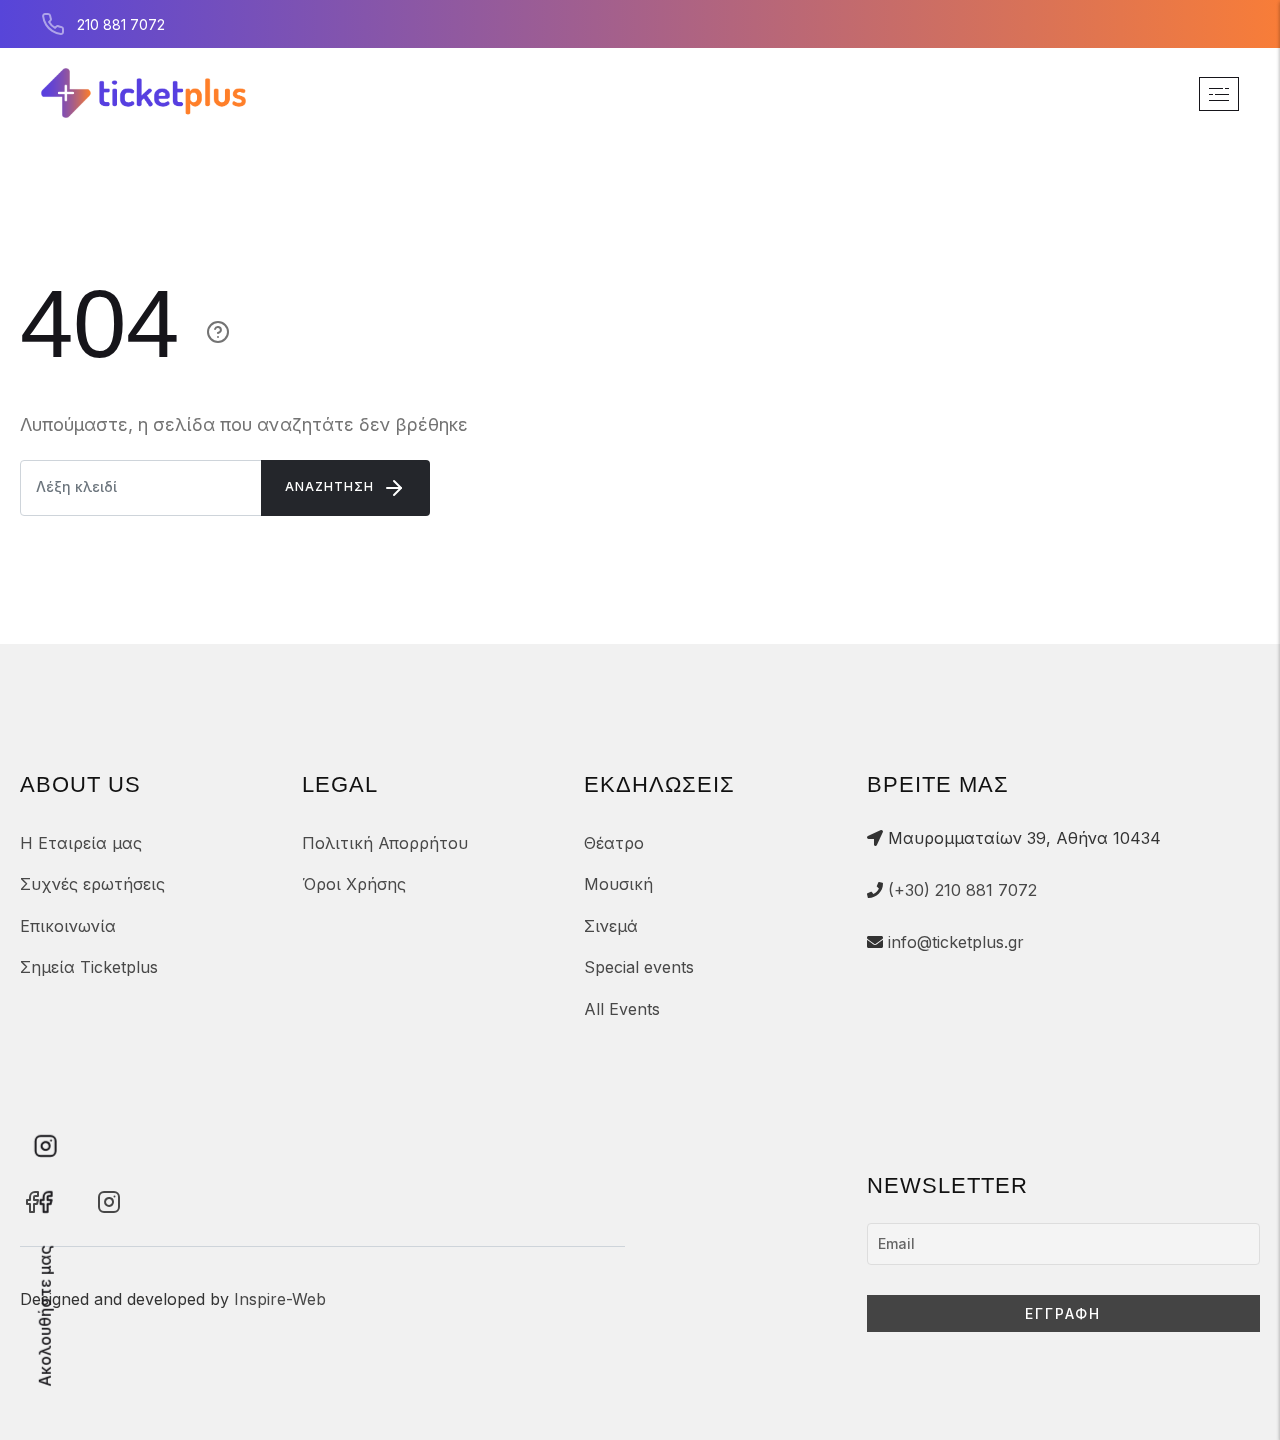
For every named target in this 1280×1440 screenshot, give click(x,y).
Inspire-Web (280, 1299)
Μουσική (618, 884)
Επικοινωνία (68, 926)
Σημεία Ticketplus (89, 967)
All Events (622, 1009)
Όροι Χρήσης (354, 884)
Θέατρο (614, 843)
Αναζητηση (331, 486)
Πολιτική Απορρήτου (385, 843)
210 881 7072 (121, 24)
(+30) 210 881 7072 (962, 890)
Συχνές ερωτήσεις (92, 884)
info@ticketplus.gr (956, 942)
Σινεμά (611, 926)
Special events (639, 967)
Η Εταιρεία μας (81, 843)
